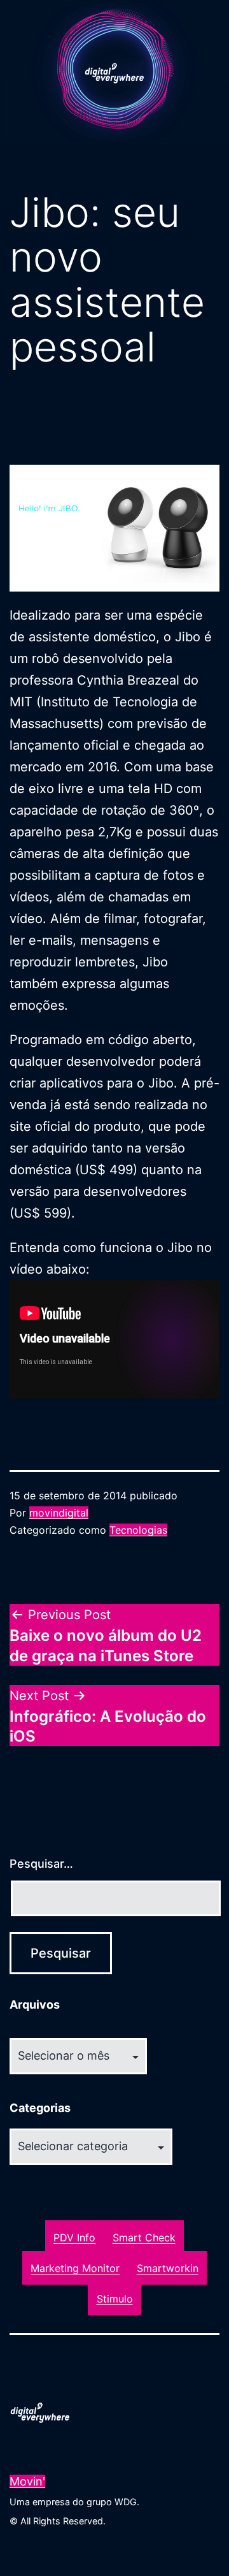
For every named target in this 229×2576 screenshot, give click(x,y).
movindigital (59, 1513)
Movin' (27, 2481)
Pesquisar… (41, 1864)
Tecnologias (138, 1530)
